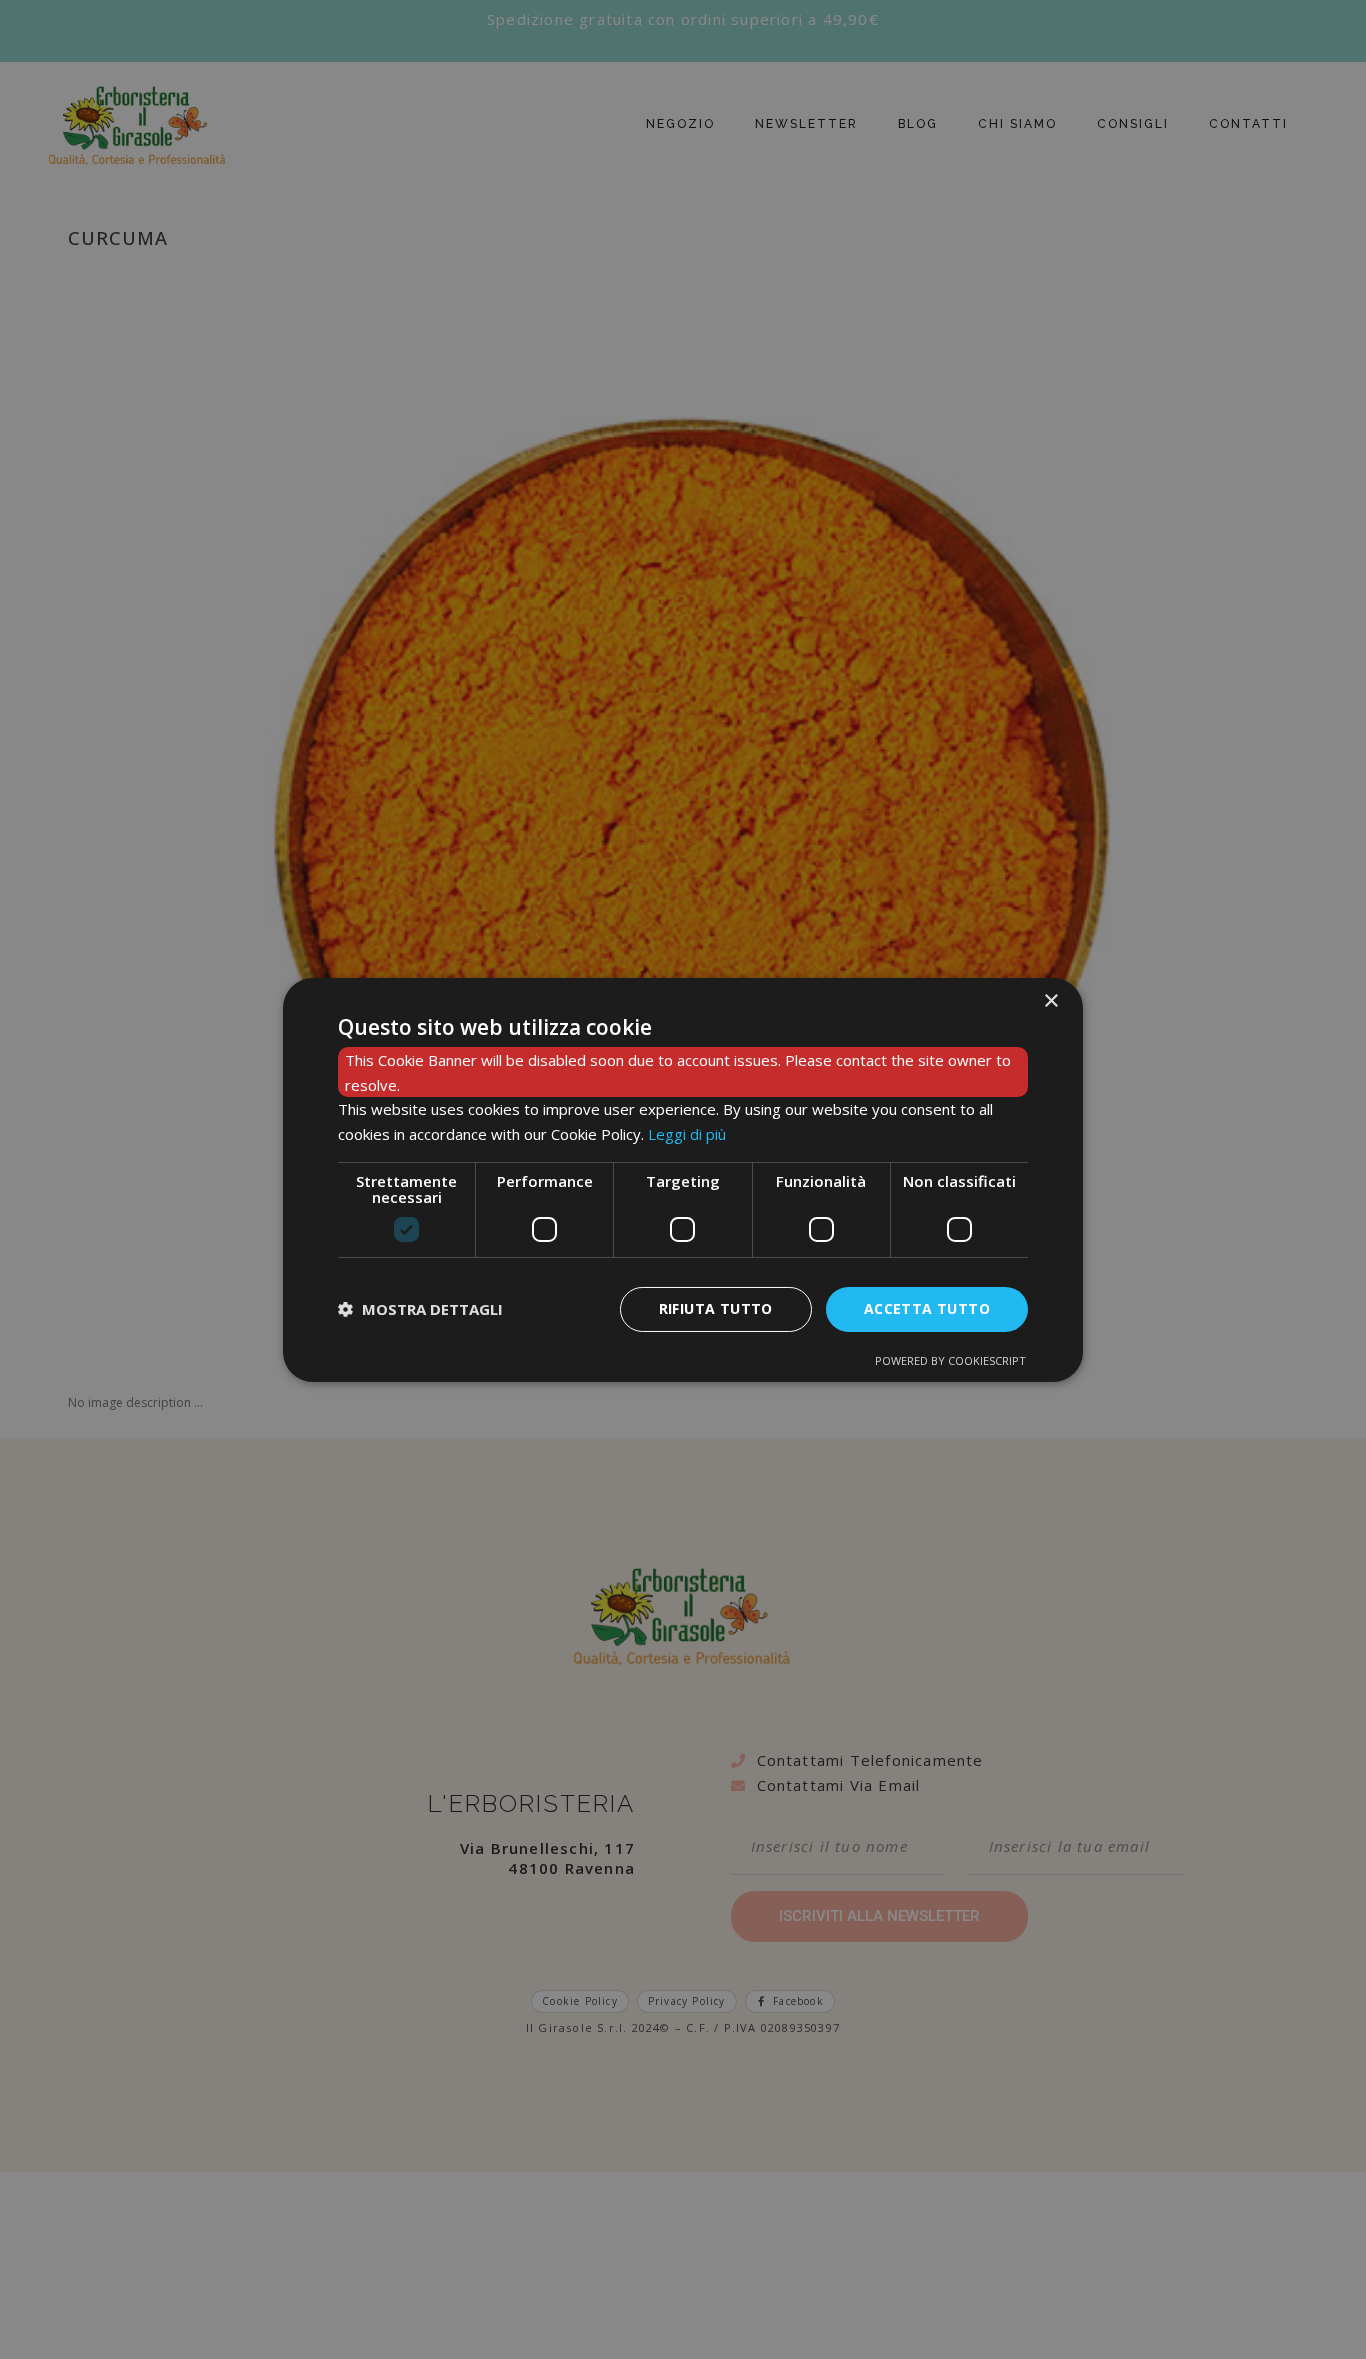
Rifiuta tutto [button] (716, 1308)
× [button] (1050, 1000)
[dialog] (683, 1179)
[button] (420, 1309)
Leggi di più (687, 1134)
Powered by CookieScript (950, 1360)
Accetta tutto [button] (927, 1308)
